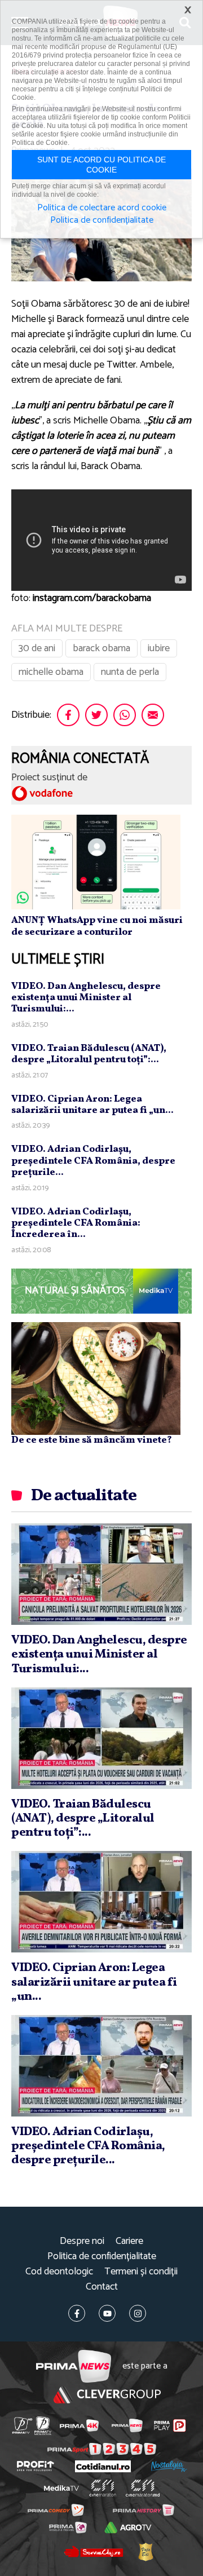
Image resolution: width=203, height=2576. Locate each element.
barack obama (101, 648)
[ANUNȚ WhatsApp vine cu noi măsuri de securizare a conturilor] (96, 861)
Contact (102, 2287)
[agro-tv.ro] (128, 2528)
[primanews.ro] (127, 2425)
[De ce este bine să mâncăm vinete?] (96, 1378)
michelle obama (51, 672)
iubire (159, 648)
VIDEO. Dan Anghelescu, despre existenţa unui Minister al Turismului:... (86, 998)
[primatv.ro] (22, 2426)
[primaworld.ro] (68, 2528)
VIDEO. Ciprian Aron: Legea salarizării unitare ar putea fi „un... (92, 1105)
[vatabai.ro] (145, 2552)
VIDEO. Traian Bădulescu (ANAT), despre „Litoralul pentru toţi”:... (89, 1054)
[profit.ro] (36, 2466)
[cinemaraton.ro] (103, 2488)
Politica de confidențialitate (102, 2257)
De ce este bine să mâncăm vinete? (92, 1440)
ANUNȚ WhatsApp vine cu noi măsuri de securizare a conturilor (97, 926)
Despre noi (82, 2241)
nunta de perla (130, 672)
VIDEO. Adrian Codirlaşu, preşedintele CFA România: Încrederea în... (76, 1223)
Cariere (129, 2241)
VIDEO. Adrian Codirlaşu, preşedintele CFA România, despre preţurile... (93, 1161)
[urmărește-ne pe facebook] (77, 2313)
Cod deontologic (59, 2272)
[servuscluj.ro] (93, 2552)
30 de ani (37, 648)
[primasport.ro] (102, 2449)
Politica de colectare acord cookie (102, 208)
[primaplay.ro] (170, 2425)
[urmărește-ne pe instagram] (138, 2313)
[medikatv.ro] (61, 2488)
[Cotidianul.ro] (103, 2466)
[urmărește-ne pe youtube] (107, 2313)
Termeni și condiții (141, 2272)
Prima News (74, 2367)
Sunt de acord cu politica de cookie (101, 165)
